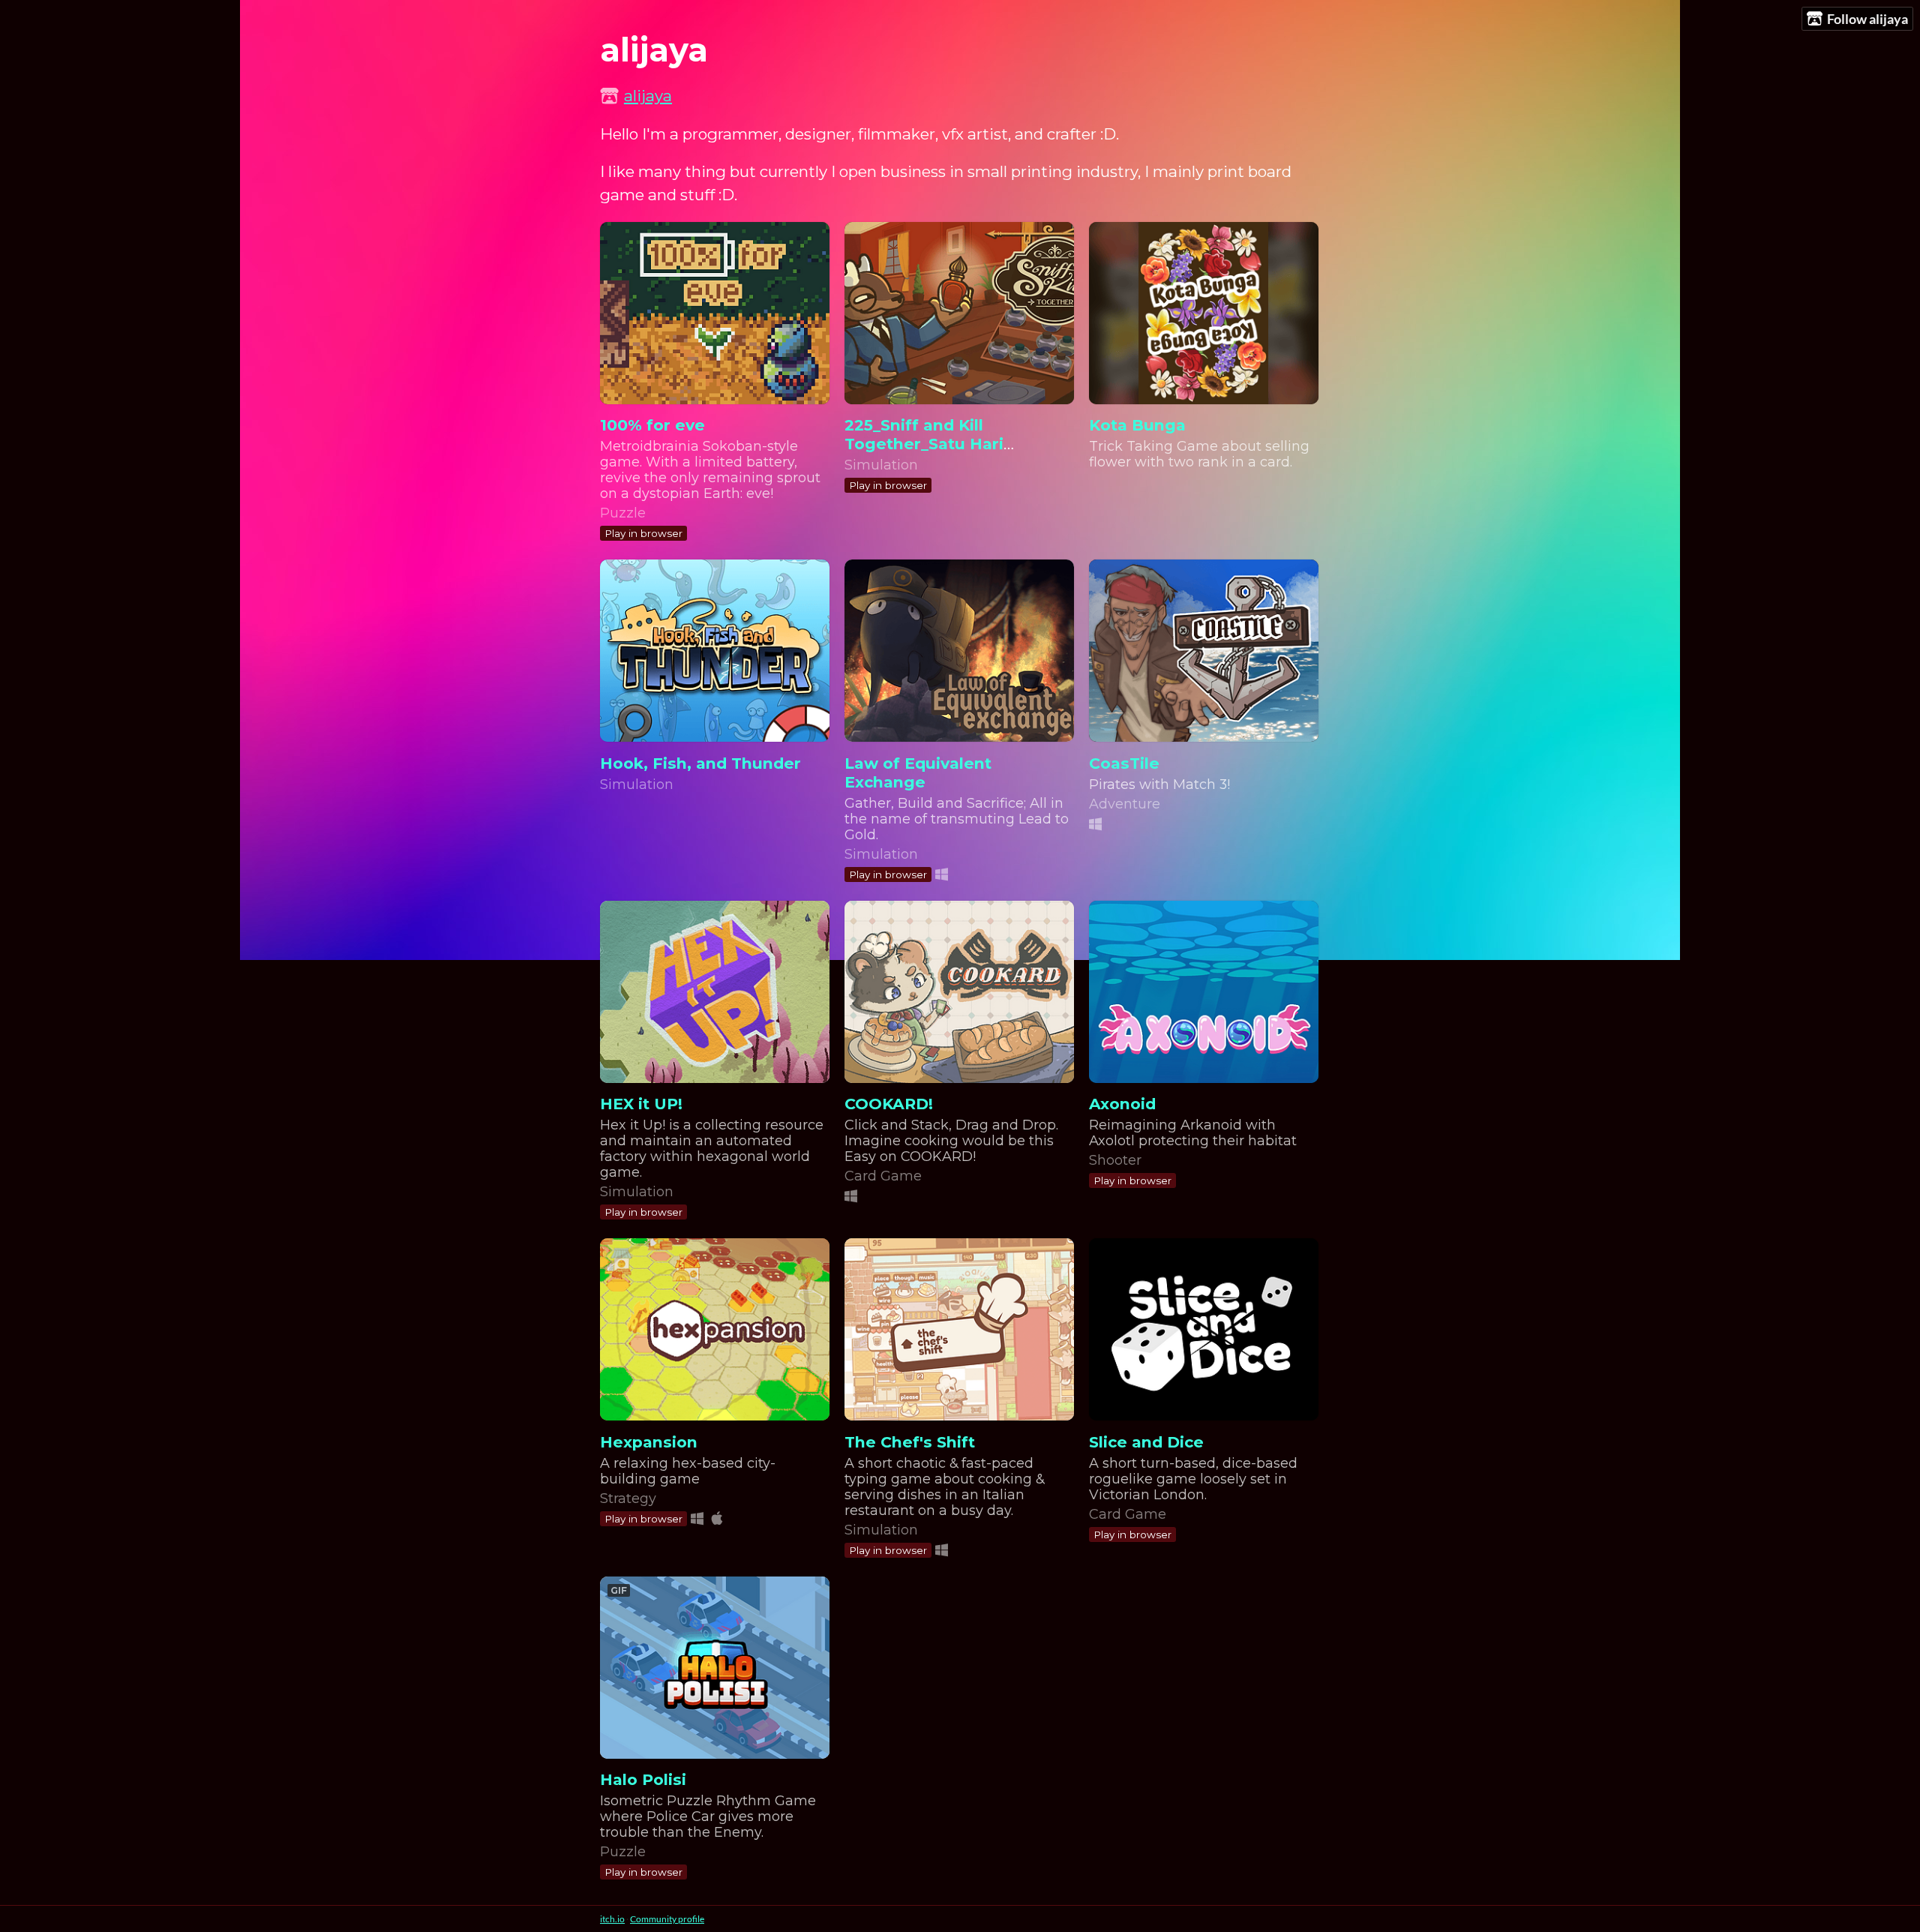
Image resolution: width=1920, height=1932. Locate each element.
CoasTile (1124, 763)
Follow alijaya (1867, 19)
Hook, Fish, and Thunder (700, 763)
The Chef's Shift (910, 1442)
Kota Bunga (1137, 425)
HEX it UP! (641, 1104)
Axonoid (1122, 1104)
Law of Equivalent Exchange (918, 772)
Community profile (667, 1919)
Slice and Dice (1146, 1442)
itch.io (612, 1919)
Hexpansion (649, 1442)
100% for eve (652, 425)
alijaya (648, 96)
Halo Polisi (643, 1779)
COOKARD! (889, 1104)
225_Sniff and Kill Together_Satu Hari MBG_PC (924, 444)
